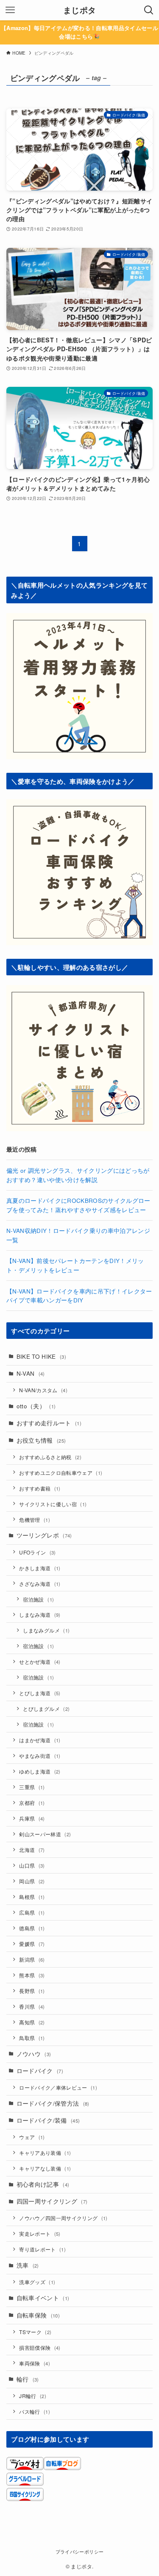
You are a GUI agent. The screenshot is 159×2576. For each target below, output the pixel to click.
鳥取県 (32, 2038)
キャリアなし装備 (45, 2168)
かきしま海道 (40, 1568)
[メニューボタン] (10, 10)
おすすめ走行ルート (49, 1423)
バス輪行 (35, 2411)
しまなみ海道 (40, 1614)
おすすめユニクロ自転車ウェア (61, 1473)
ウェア (32, 2137)
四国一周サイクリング (52, 2201)
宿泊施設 (38, 1599)
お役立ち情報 (41, 1440)
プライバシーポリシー (79, 2551)
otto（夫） (36, 1406)
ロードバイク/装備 (48, 2120)
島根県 (32, 1897)
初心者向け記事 (43, 2184)
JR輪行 (33, 2396)
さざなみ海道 (40, 1584)
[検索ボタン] (149, 10)
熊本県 (32, 1975)
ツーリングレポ (44, 1535)
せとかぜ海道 (40, 1661)
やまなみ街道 (40, 1756)
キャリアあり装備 (45, 2153)
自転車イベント (43, 2298)
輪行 (28, 2379)
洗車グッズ (37, 2282)
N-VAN (31, 1373)
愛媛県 (32, 1944)
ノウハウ (34, 2054)
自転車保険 (38, 2315)
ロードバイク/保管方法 (53, 2103)
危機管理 (35, 1520)
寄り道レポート (42, 2249)
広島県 (32, 1912)
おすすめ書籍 (40, 1488)
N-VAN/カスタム (43, 1390)
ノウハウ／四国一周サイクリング (63, 2218)
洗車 (28, 2265)
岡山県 (32, 1881)
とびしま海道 (40, 1693)
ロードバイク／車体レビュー (58, 2087)
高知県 (32, 2022)
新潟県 (32, 1959)
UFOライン (37, 1552)
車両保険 (35, 2363)
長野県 (32, 1991)
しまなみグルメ (46, 1630)
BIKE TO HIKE (41, 1356)
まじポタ (79, 10)
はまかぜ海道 (40, 1740)
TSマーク (35, 2332)
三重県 (32, 1787)
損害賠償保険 (40, 2347)
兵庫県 (32, 1818)
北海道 (32, 1850)
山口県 (32, 1865)
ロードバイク (40, 2071)
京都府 (32, 1803)
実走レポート (40, 2233)
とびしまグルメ (46, 1709)
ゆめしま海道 (40, 1771)
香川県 (32, 2006)
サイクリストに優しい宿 (53, 1504)
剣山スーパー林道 (45, 1834)
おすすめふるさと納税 (50, 1457)
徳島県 (32, 1928)
